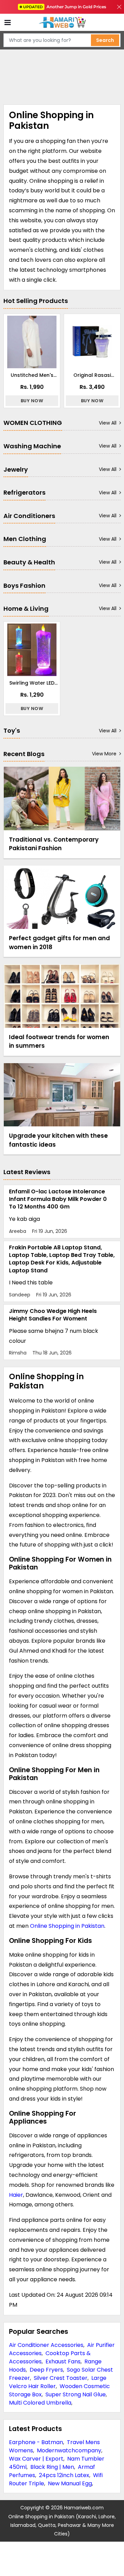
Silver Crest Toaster (61, 2378)
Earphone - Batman (36, 2442)
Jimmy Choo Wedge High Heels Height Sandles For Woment (53, 1315)
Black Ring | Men (52, 2467)
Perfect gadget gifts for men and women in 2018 (59, 943)
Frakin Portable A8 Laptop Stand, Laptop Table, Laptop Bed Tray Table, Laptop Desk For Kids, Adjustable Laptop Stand (62, 1259)
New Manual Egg (70, 2483)
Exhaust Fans (63, 2361)
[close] (119, 7)
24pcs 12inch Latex (64, 2475)
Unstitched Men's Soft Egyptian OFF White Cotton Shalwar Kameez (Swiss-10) (32, 375)
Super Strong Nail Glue (76, 2394)
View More (104, 754)
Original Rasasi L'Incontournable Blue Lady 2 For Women (92, 375)
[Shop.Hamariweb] (62, 23)
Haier (16, 2195)
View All (108, 423)
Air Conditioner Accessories (46, 2345)
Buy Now (32, 401)
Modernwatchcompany (69, 2450)
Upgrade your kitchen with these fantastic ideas (58, 1140)
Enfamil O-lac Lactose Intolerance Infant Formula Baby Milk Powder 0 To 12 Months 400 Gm (58, 1199)
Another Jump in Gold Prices (65, 7)
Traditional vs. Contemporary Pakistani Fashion (54, 844)
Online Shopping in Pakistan (67, 1926)
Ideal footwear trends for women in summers (59, 1042)
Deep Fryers (46, 2370)
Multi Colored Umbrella (40, 2403)
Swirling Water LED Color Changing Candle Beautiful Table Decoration (32, 683)
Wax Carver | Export (36, 2459)
